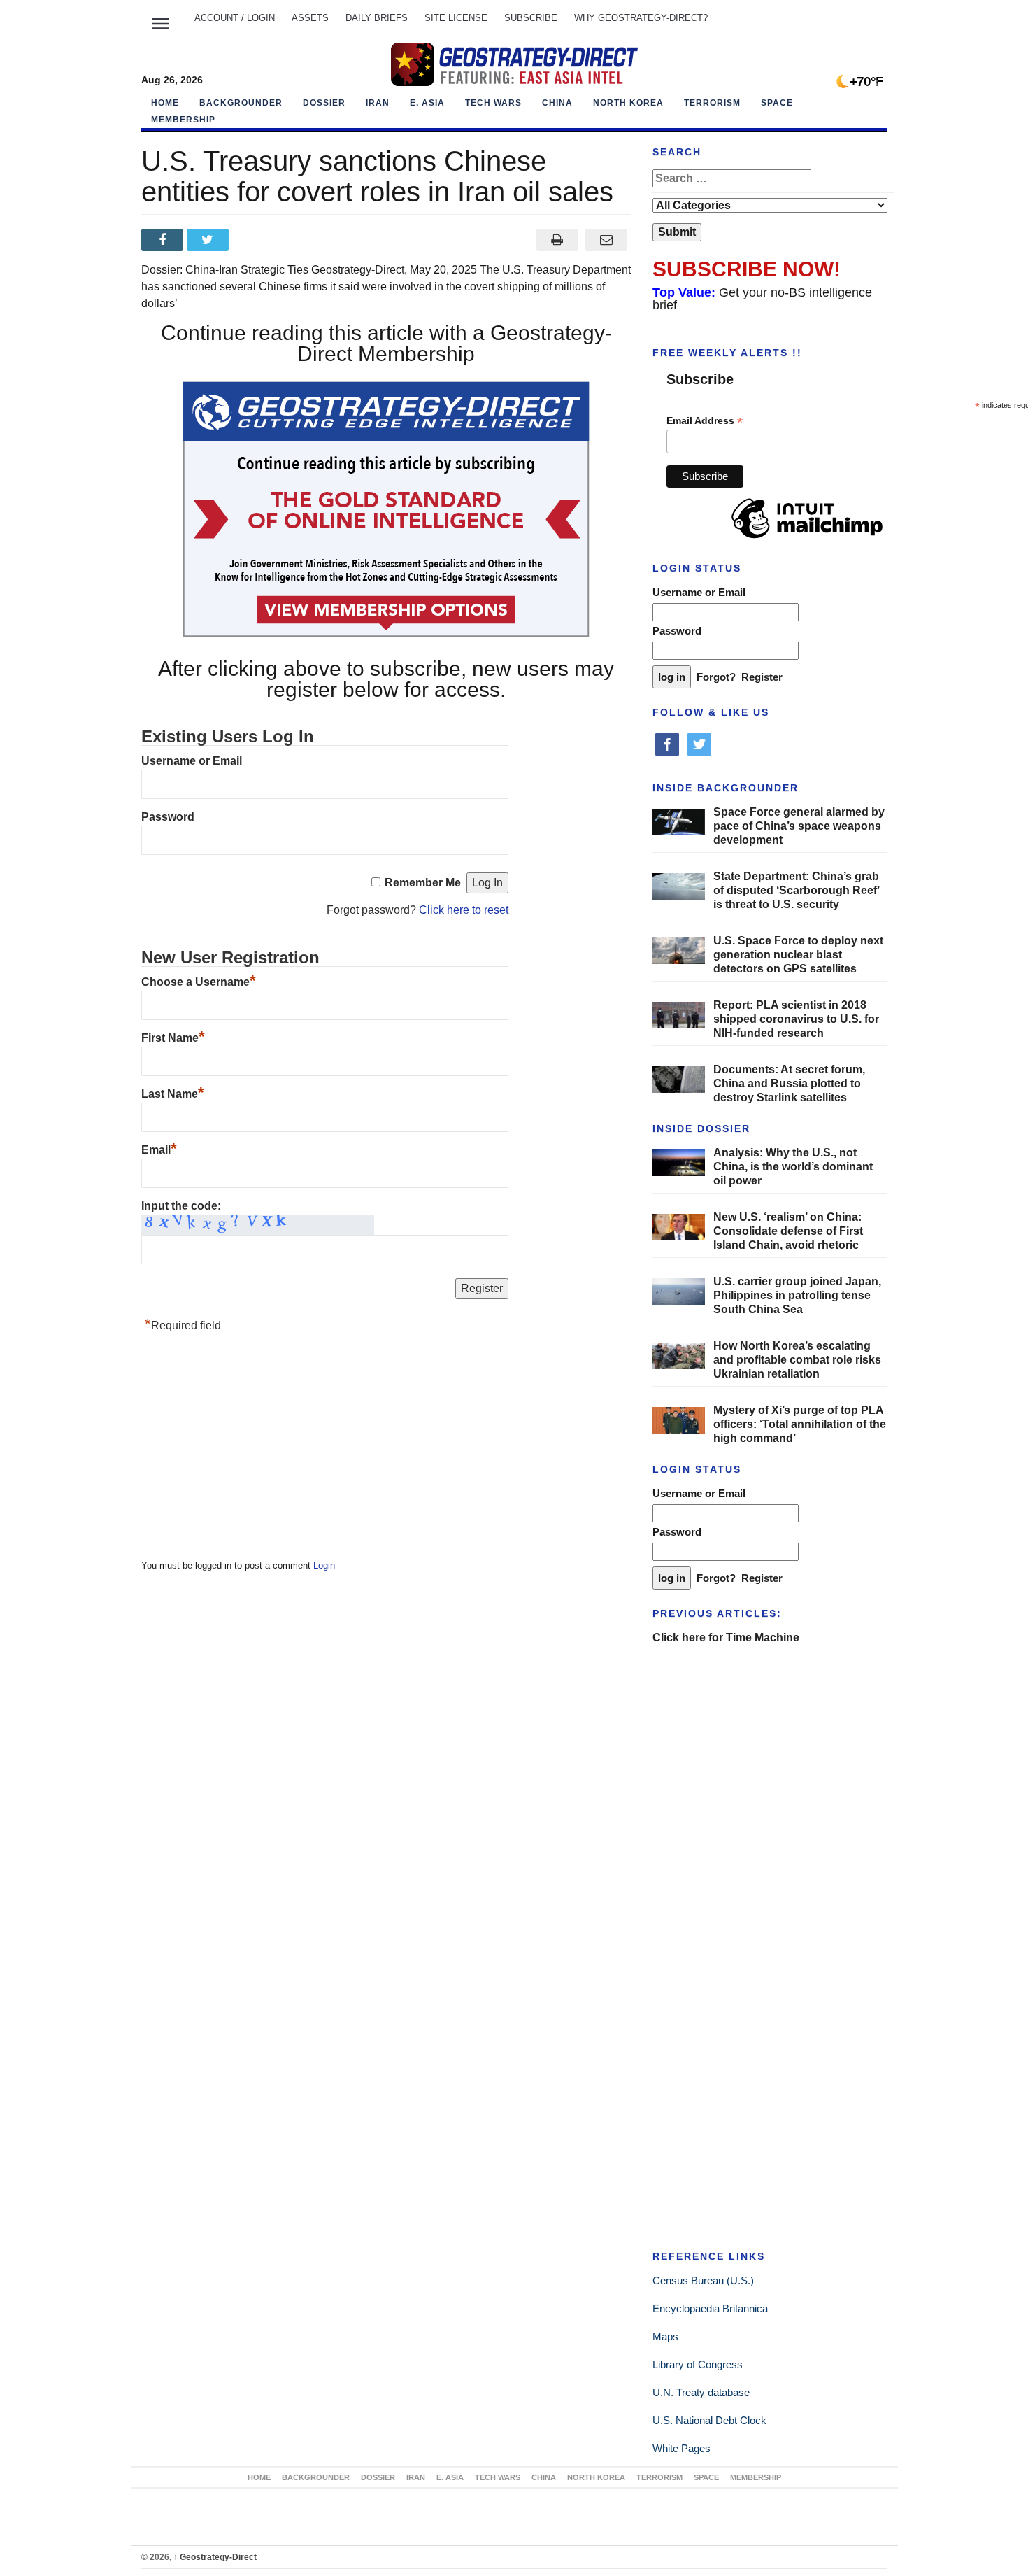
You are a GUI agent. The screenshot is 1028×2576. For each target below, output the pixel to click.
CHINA (557, 103)
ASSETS (310, 18)
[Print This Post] (557, 240)
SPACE (777, 103)
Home (165, 103)
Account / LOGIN (235, 18)
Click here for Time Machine (726, 1637)
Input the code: (181, 1206)
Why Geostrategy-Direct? (641, 18)
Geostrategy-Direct (215, 2557)
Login (324, 1565)
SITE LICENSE (456, 18)
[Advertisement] (246, 1450)
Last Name (173, 1094)
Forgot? (716, 677)
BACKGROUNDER (241, 103)
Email (159, 1150)
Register (762, 677)
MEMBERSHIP (183, 120)
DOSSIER (324, 103)
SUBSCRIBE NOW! (747, 269)
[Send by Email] (607, 240)
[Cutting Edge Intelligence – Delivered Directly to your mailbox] (514, 64)
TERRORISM (712, 103)
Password (168, 817)
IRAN (378, 103)
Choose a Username (199, 982)
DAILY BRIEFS (377, 18)
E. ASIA (427, 103)
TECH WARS (493, 103)
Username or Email (192, 761)
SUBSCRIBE (531, 18)
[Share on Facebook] (164, 240)
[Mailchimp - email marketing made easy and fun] (807, 539)
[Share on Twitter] (209, 240)
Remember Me (423, 883)
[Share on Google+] (255, 240)
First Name (173, 1038)
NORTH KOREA (628, 103)
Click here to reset (464, 910)
